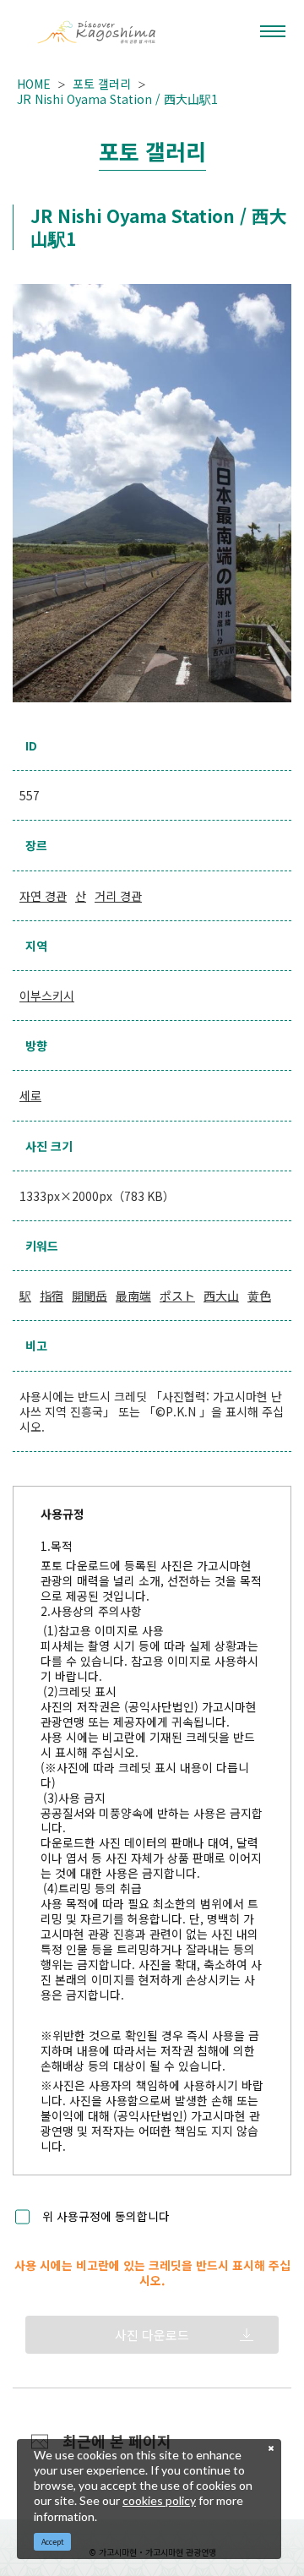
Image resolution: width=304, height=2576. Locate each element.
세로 (30, 1095)
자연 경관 (43, 896)
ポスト (177, 1296)
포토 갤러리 (102, 84)
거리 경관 (118, 896)
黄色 (259, 1296)
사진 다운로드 (152, 2335)
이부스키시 (47, 996)
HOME (34, 84)
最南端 (133, 1296)
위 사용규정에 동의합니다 (106, 2217)
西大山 (221, 1296)
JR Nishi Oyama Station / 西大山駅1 (117, 99)
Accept (53, 2542)
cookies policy (159, 2500)
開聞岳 (90, 1296)
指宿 (52, 1296)
